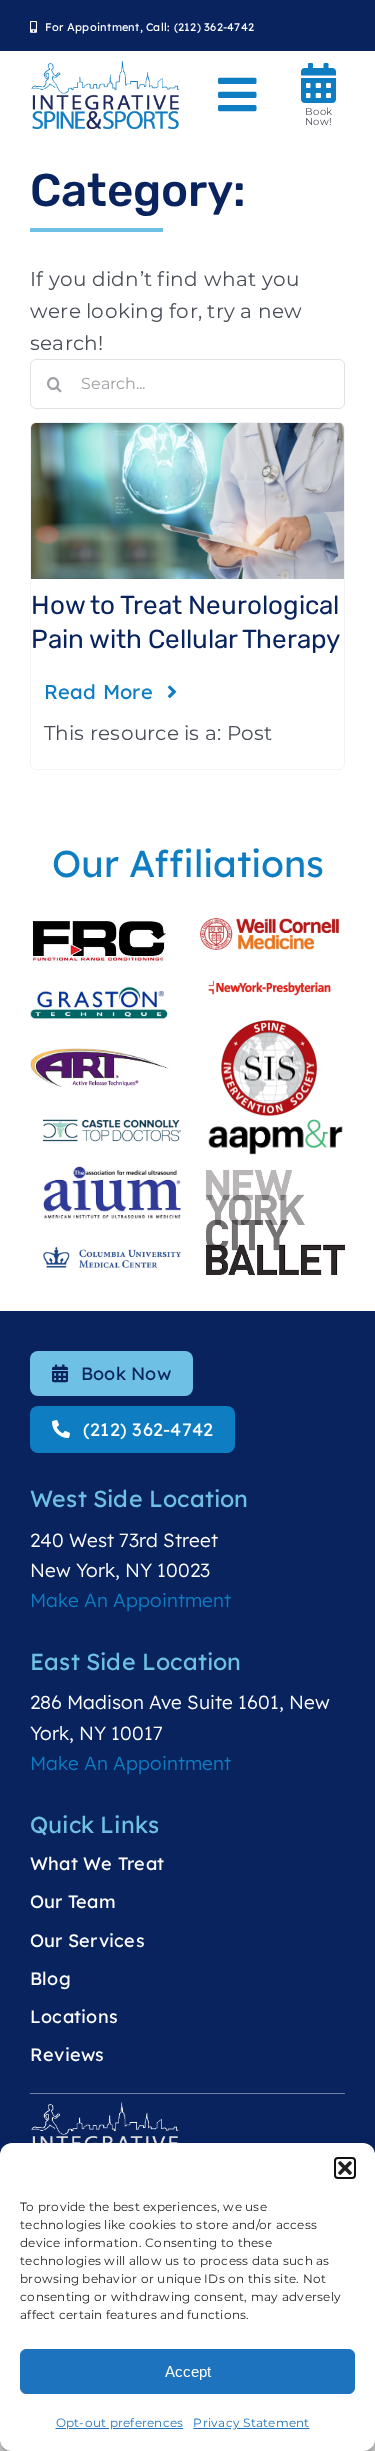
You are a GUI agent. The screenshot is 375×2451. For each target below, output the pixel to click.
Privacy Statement (251, 2422)
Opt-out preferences (120, 2422)
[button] (345, 2168)
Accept (188, 2371)
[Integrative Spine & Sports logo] (105, 69)
